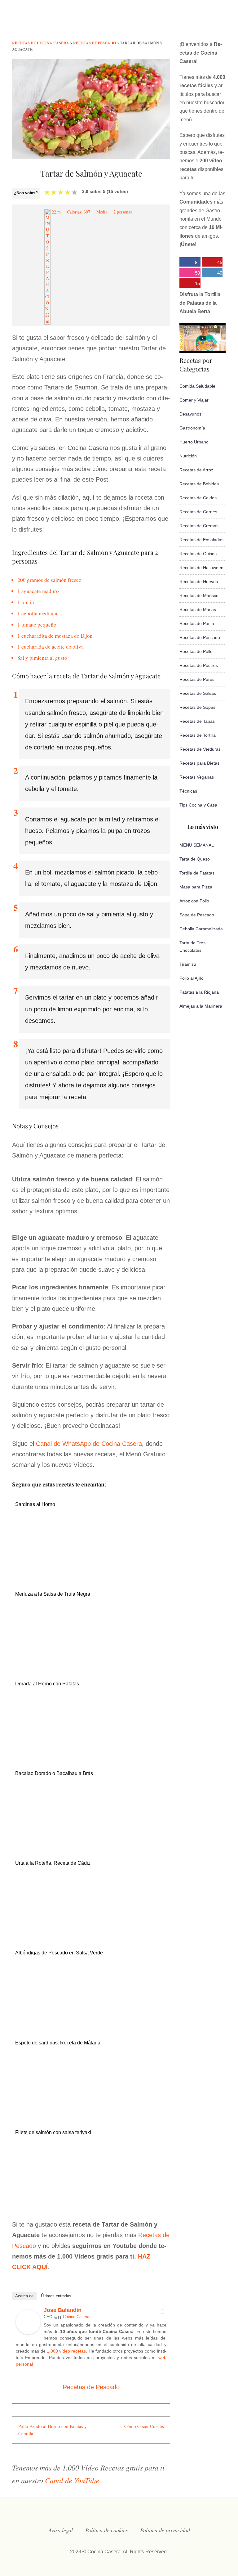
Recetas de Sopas (197, 707)
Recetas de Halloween (201, 568)
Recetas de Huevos (199, 582)
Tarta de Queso (195, 859)
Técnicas (188, 791)
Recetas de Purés (197, 679)
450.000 (212, 263)
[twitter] (174, 23)
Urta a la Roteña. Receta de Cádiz (53, 1863)
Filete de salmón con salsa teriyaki (53, 2132)
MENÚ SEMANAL (197, 845)
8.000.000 (189, 263)
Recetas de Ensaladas (201, 540)
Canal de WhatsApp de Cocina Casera (89, 1444)
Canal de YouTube (72, 2480)
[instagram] (186, 23)
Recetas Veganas (197, 777)
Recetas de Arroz (196, 470)
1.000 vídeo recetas (66, 2351)
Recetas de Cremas (199, 526)
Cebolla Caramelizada (201, 929)
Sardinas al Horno (35, 1504)
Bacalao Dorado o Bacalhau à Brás (54, 1773)
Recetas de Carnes (198, 512)
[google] (211, 23)
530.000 (190, 273)
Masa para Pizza (196, 887)
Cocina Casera (76, 2317)
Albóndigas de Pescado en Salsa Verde (59, 1953)
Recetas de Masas (198, 609)
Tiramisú (188, 964)
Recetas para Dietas (199, 763)
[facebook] (161, 23)
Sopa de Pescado (197, 915)
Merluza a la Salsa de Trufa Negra (53, 1594)
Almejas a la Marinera (201, 1006)
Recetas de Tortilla (198, 735)
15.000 (190, 284)
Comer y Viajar (194, 400)
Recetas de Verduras (200, 749)
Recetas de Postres (199, 665)
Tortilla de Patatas (197, 873)
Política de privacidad (165, 2530)
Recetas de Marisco (199, 596)
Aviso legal (61, 2530)
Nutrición (188, 456)
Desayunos (190, 414)
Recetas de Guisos (198, 554)
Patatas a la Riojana (199, 992)
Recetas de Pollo (196, 651)
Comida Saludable (197, 386)
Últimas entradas (56, 2296)
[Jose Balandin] (28, 2332)
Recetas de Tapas (197, 721)
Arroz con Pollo (194, 901)
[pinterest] (223, 23)
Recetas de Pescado (91, 2387)
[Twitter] (162, 2311)
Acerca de (24, 2296)
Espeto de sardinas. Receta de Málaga (58, 2043)
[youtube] (198, 23)
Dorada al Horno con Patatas (47, 1684)
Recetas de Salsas (198, 693)
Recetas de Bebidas (199, 484)
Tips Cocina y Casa (198, 805)
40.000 (212, 273)
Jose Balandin (63, 2310)
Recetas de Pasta (197, 623)
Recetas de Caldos (198, 498)
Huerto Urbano (194, 442)
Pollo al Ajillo (192, 978)
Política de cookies (106, 2530)
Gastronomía (192, 428)
